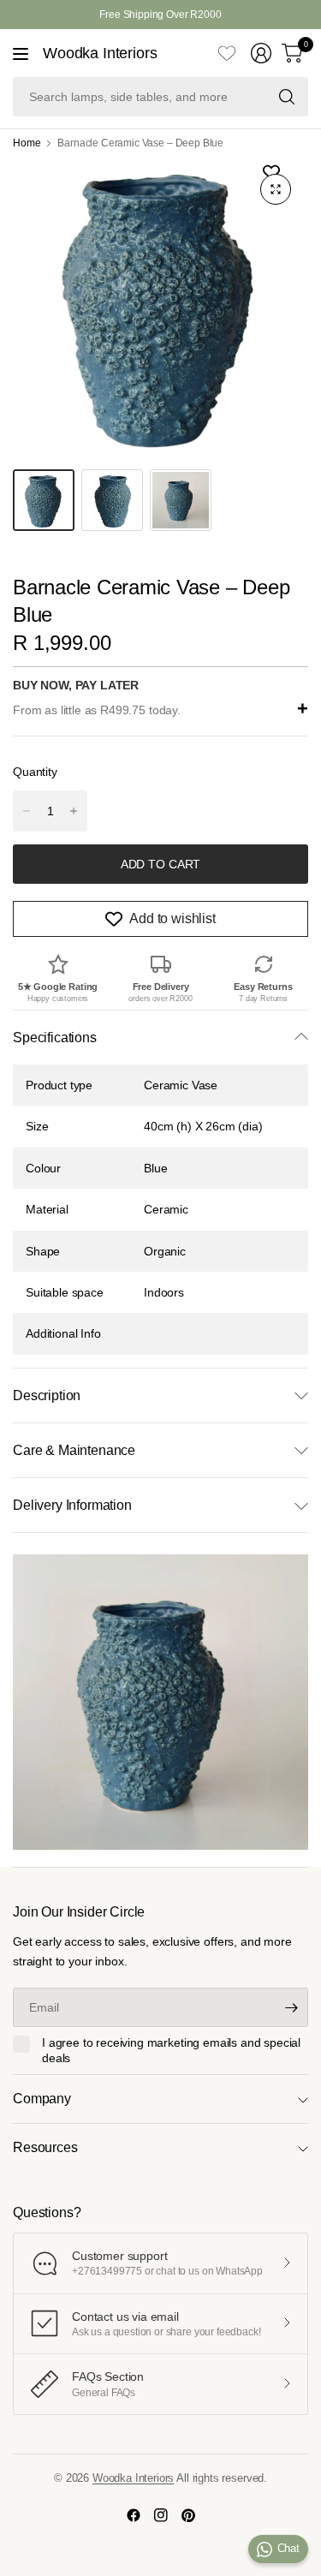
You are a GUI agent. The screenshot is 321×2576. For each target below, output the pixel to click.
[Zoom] (276, 189)
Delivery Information (72, 1505)
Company (42, 2099)
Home (27, 143)
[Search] (287, 97)
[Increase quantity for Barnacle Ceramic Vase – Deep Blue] (74, 811)
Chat (288, 2548)
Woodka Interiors (100, 53)
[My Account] (261, 53)
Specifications (55, 1038)
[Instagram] (161, 2515)
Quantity (35, 772)
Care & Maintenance (74, 1450)
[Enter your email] (291, 2007)
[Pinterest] (188, 2515)
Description (47, 1395)
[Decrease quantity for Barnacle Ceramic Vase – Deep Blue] (27, 811)
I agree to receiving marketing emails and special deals (171, 2050)
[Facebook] (134, 2515)
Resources (45, 2147)
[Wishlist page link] (227, 53)
